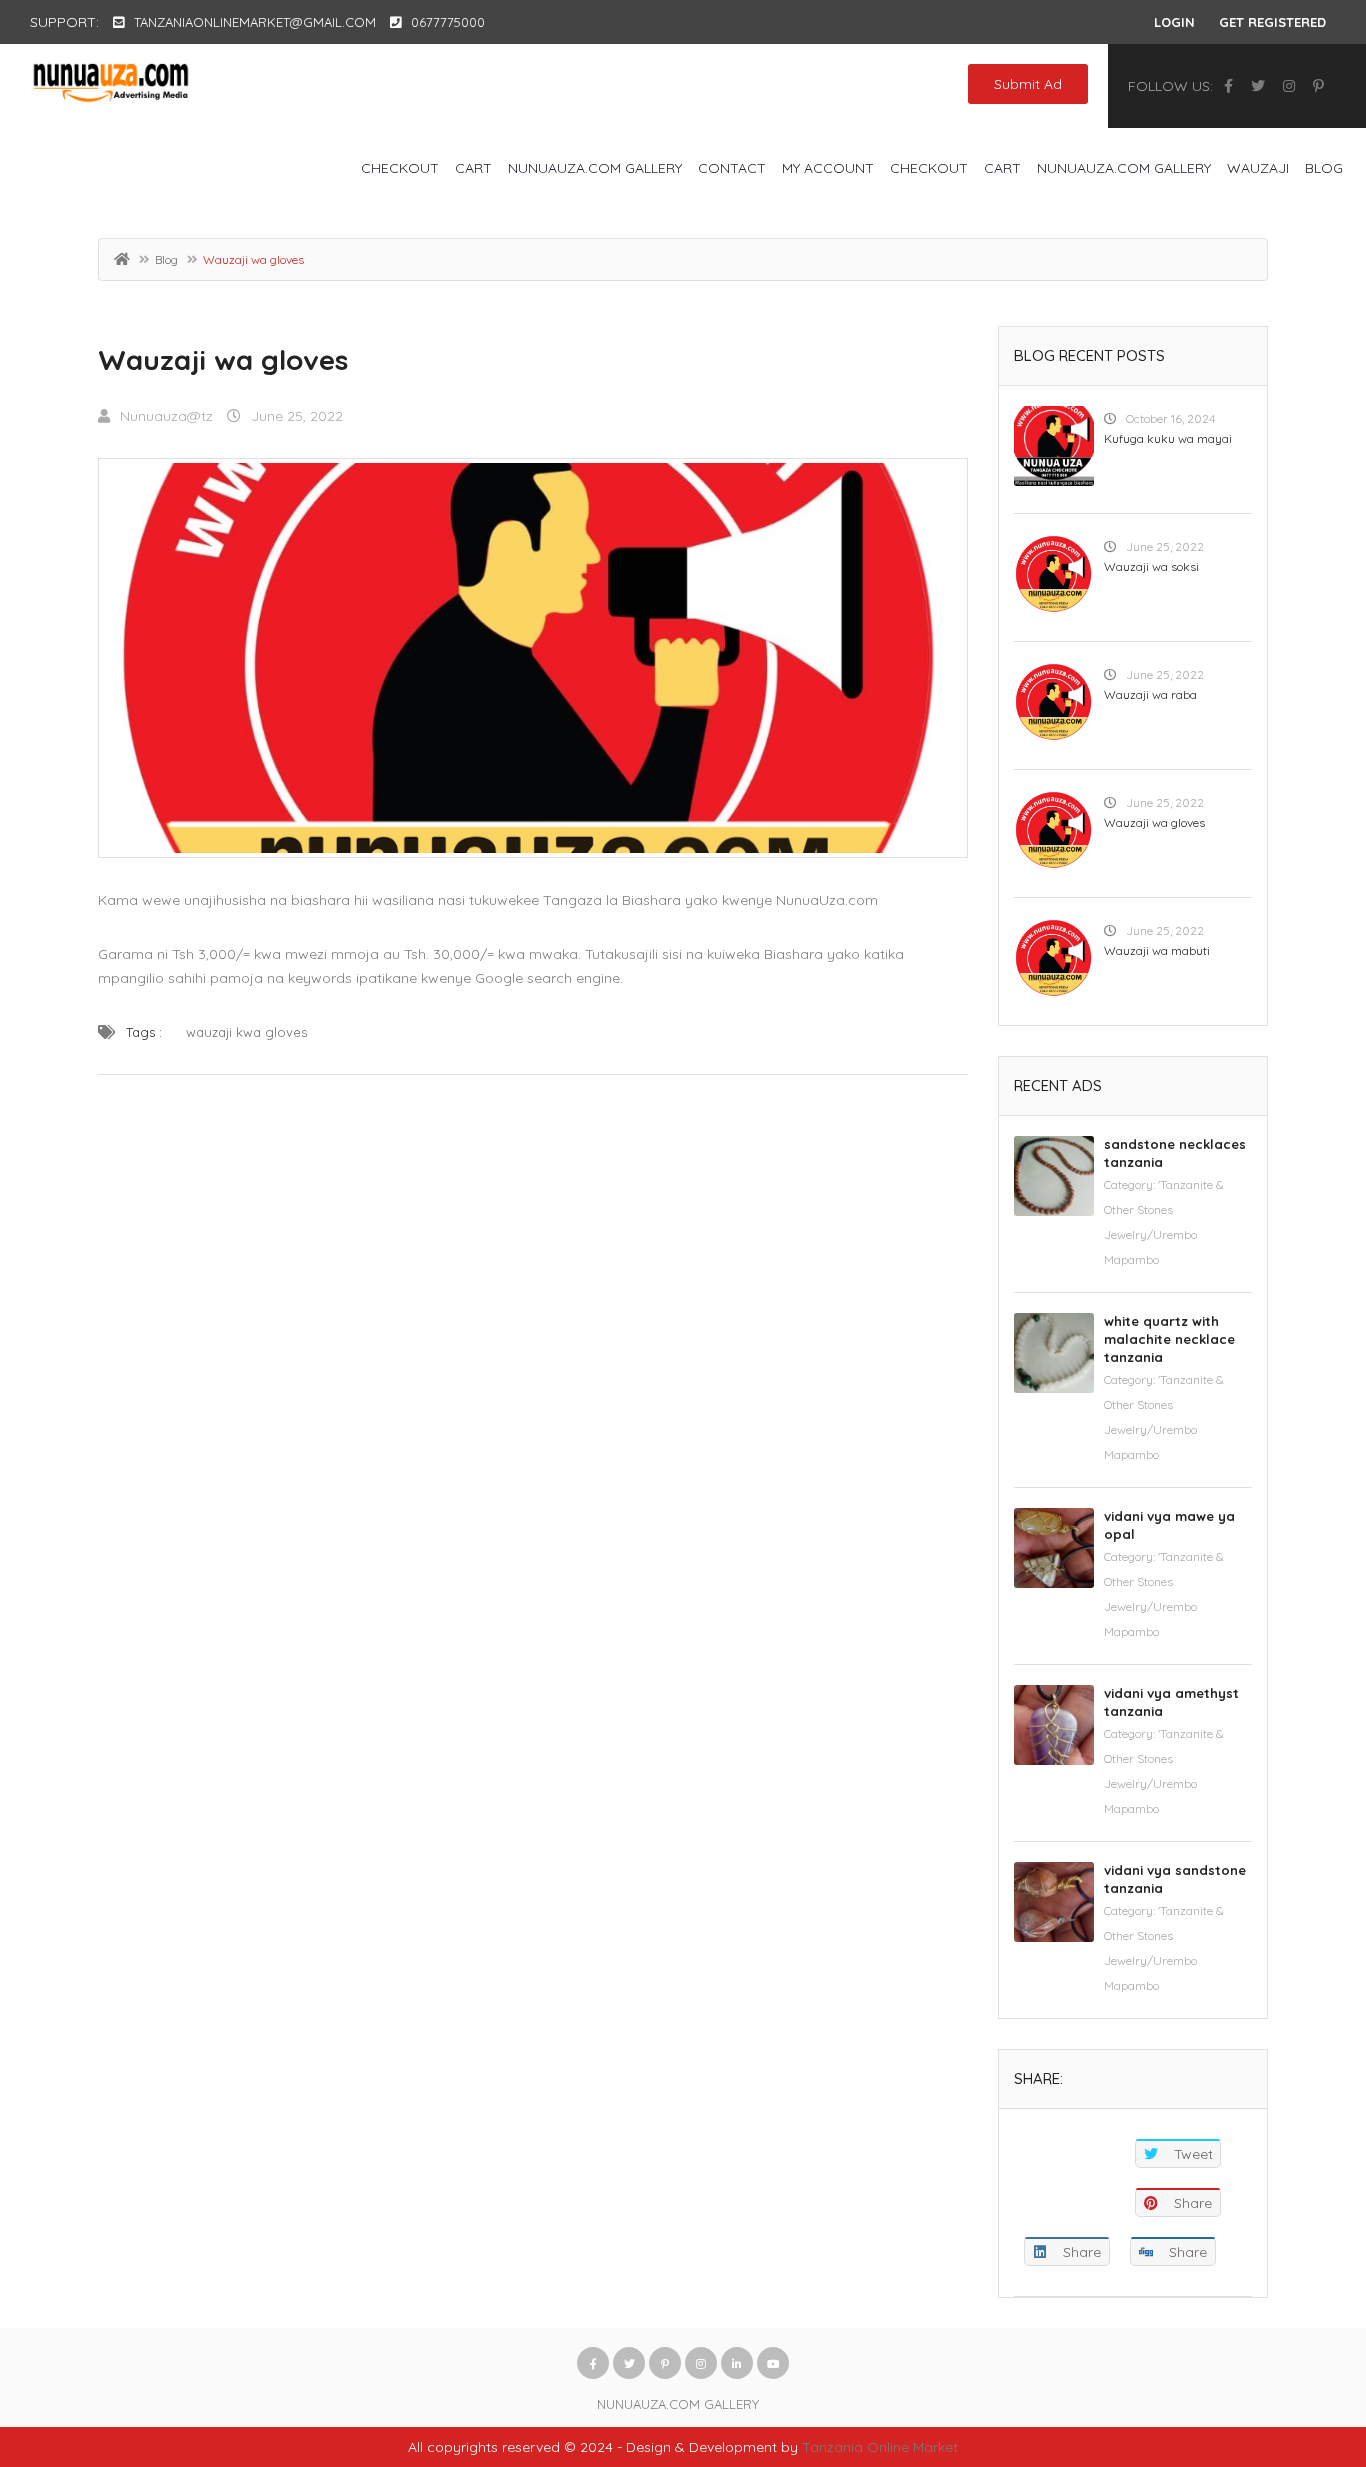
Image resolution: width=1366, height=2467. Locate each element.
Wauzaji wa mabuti (1157, 950)
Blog (1324, 168)
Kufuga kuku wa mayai (1168, 438)
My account (828, 168)
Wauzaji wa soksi (1151, 566)
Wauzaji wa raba (1150, 694)
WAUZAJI (1258, 168)
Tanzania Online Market (880, 2447)
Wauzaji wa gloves (223, 359)
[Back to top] (1301, 2342)
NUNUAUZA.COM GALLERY (595, 168)
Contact (732, 168)
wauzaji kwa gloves (246, 1032)
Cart (473, 168)
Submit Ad (1028, 84)
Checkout (400, 168)
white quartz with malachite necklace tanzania (1169, 1339)
